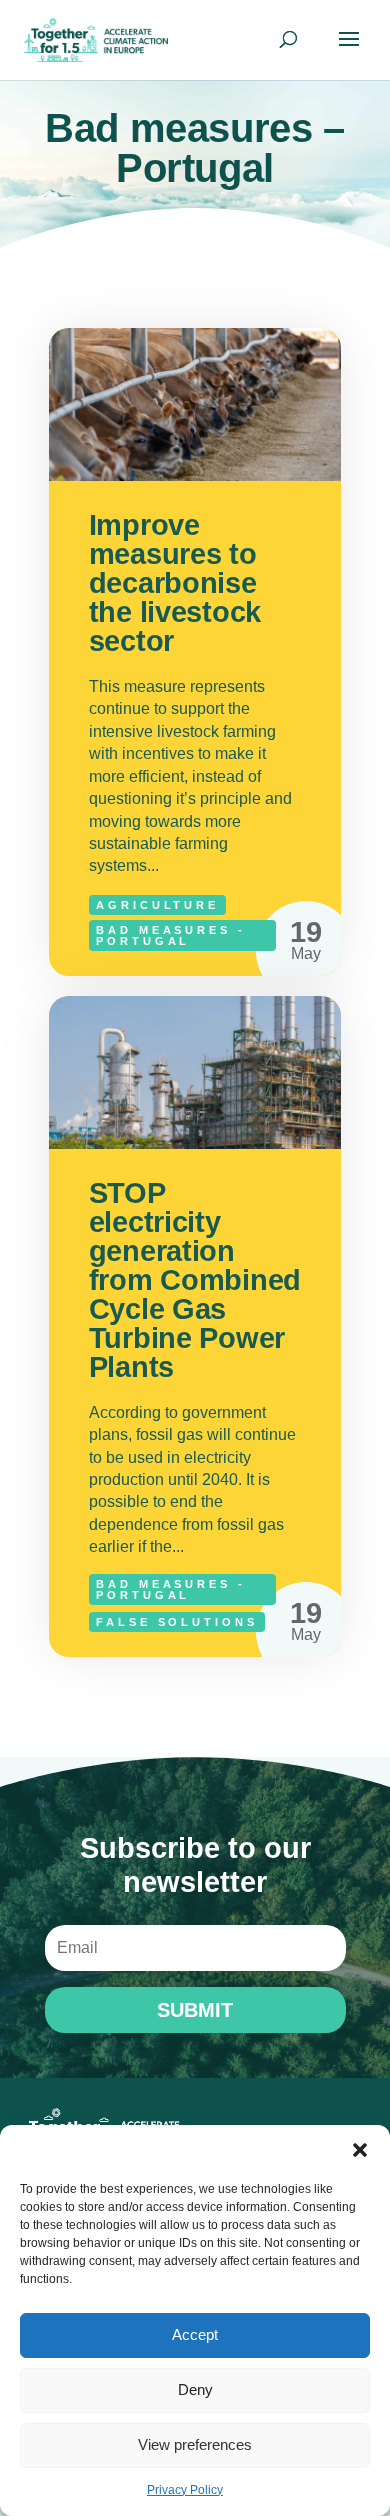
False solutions (177, 1622)
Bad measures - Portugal (171, 935)
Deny (195, 2389)
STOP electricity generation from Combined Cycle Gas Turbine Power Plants (195, 1326)
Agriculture (158, 905)
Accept (195, 2334)
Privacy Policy (185, 2490)
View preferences (195, 2444)
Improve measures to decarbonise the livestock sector (195, 652)
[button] (360, 2150)
